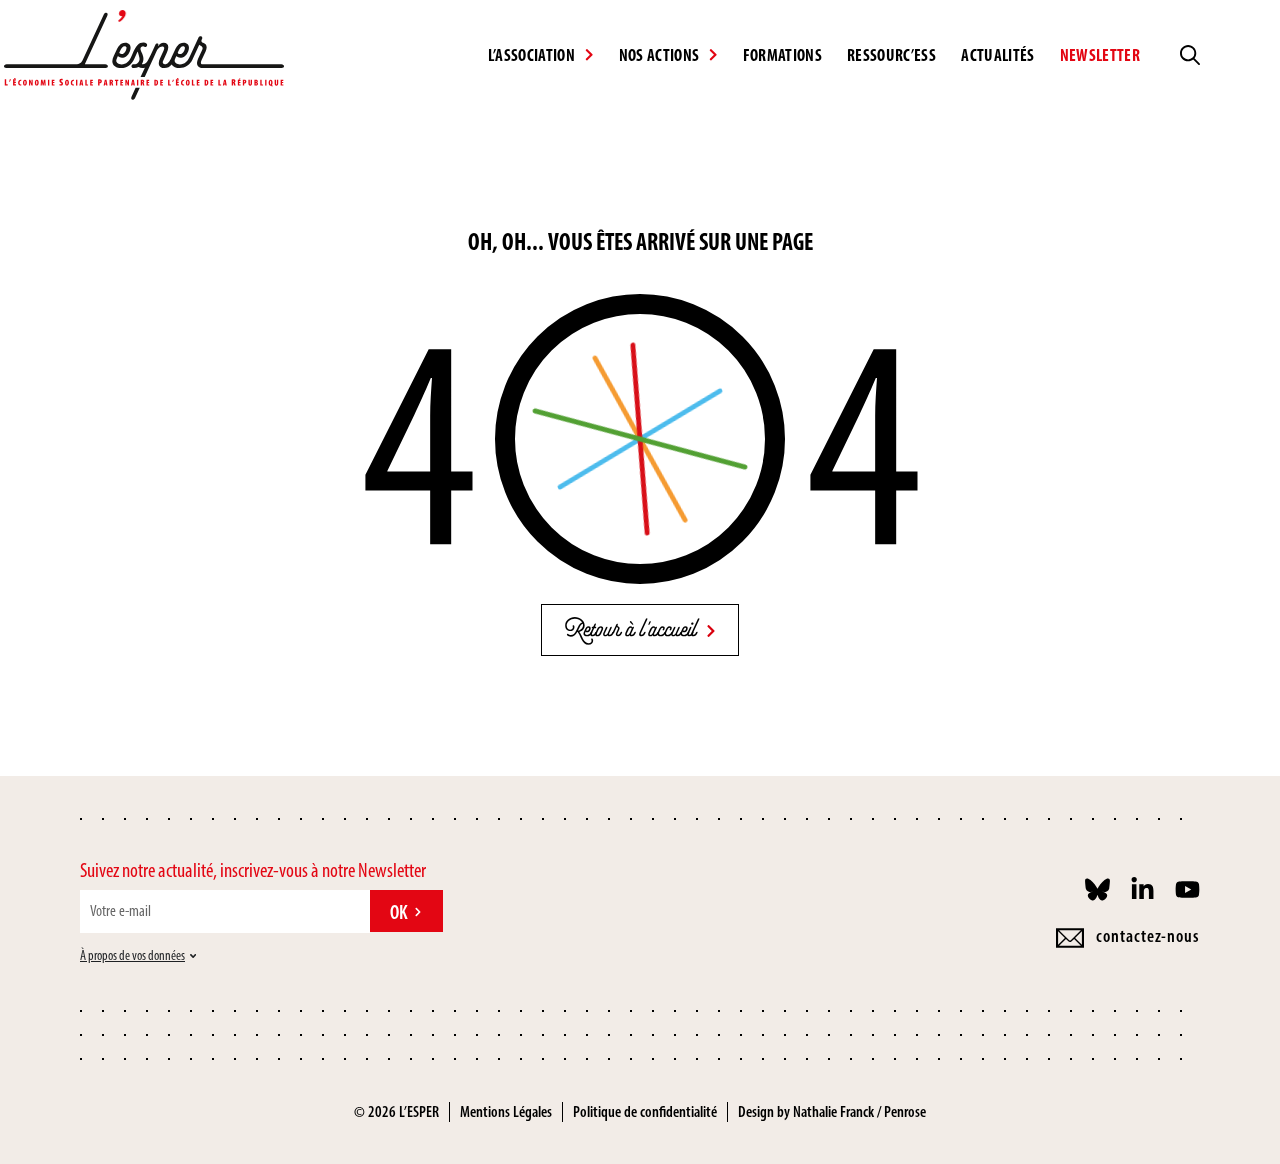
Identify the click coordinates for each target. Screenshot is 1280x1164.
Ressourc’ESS (891, 55)
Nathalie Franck (833, 1111)
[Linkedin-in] (1142, 889)
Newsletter (1100, 55)
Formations (782, 55)
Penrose (905, 1111)
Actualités (997, 55)
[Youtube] (1187, 889)
